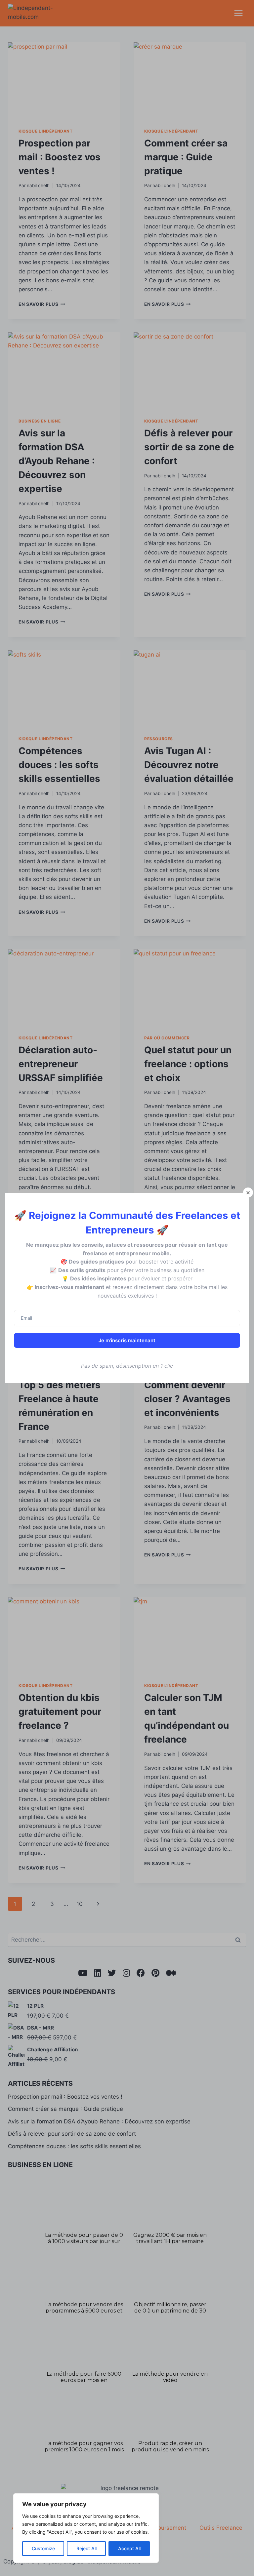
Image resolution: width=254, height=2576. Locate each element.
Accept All (129, 2548)
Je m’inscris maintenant (127, 1340)
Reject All (86, 2548)
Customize (43, 2548)
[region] (86, 2528)
